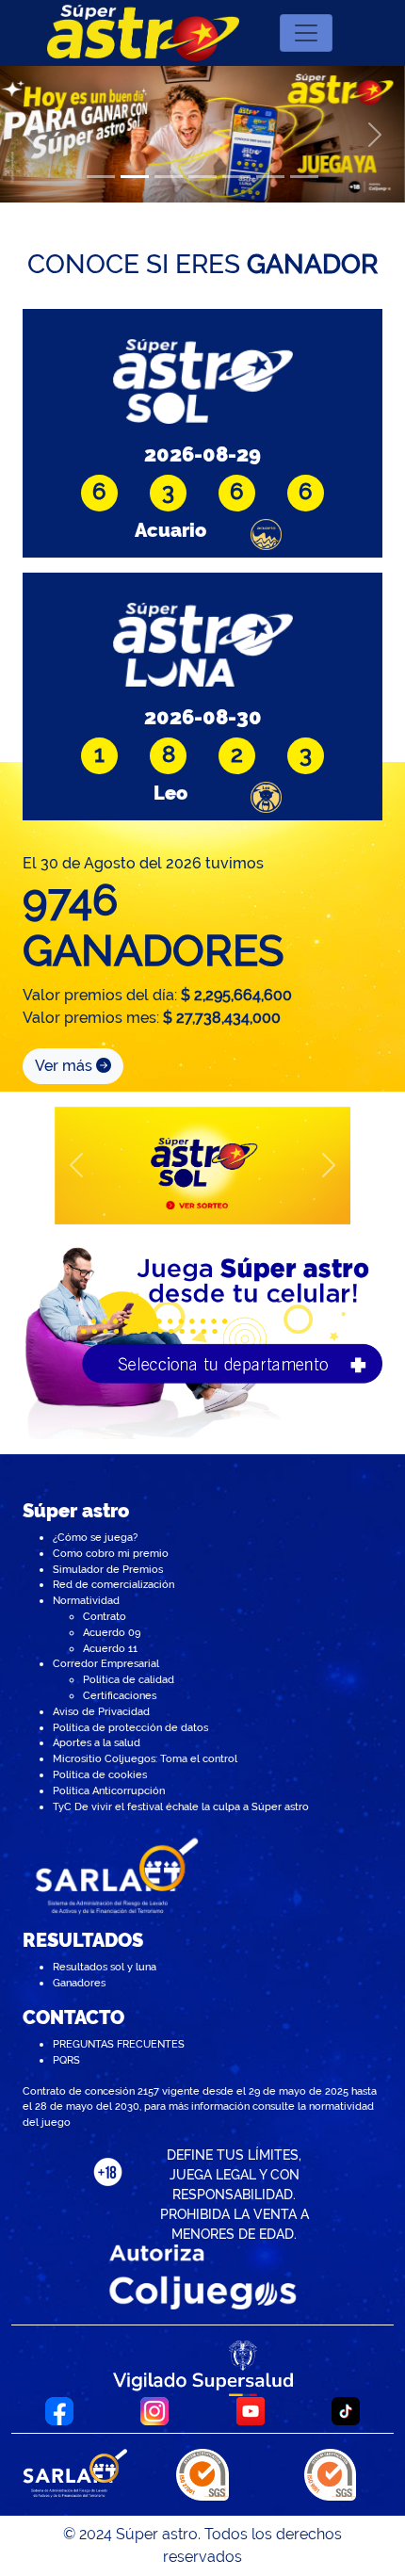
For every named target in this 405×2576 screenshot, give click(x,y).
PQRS (66, 2060)
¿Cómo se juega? (95, 1537)
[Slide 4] (202, 177)
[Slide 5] (236, 177)
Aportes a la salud (97, 1742)
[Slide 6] (270, 177)
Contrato (105, 1616)
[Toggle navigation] (306, 33)
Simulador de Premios (108, 1569)
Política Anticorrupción (109, 1790)
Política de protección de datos (130, 1727)
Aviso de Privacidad (101, 1711)
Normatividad (86, 1600)
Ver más (65, 1066)
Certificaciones (120, 1695)
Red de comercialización (113, 1584)
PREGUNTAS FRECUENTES (119, 2044)
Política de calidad (129, 1679)
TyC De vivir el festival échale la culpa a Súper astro (181, 1806)
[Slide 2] (135, 177)
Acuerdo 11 (110, 1648)
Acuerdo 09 (112, 1632)
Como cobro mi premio (111, 1553)
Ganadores (79, 1983)
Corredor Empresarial (106, 1663)
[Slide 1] (101, 177)
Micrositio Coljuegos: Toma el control (145, 1758)
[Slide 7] (304, 177)
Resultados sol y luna (105, 1967)
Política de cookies (100, 1774)
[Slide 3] (169, 177)
